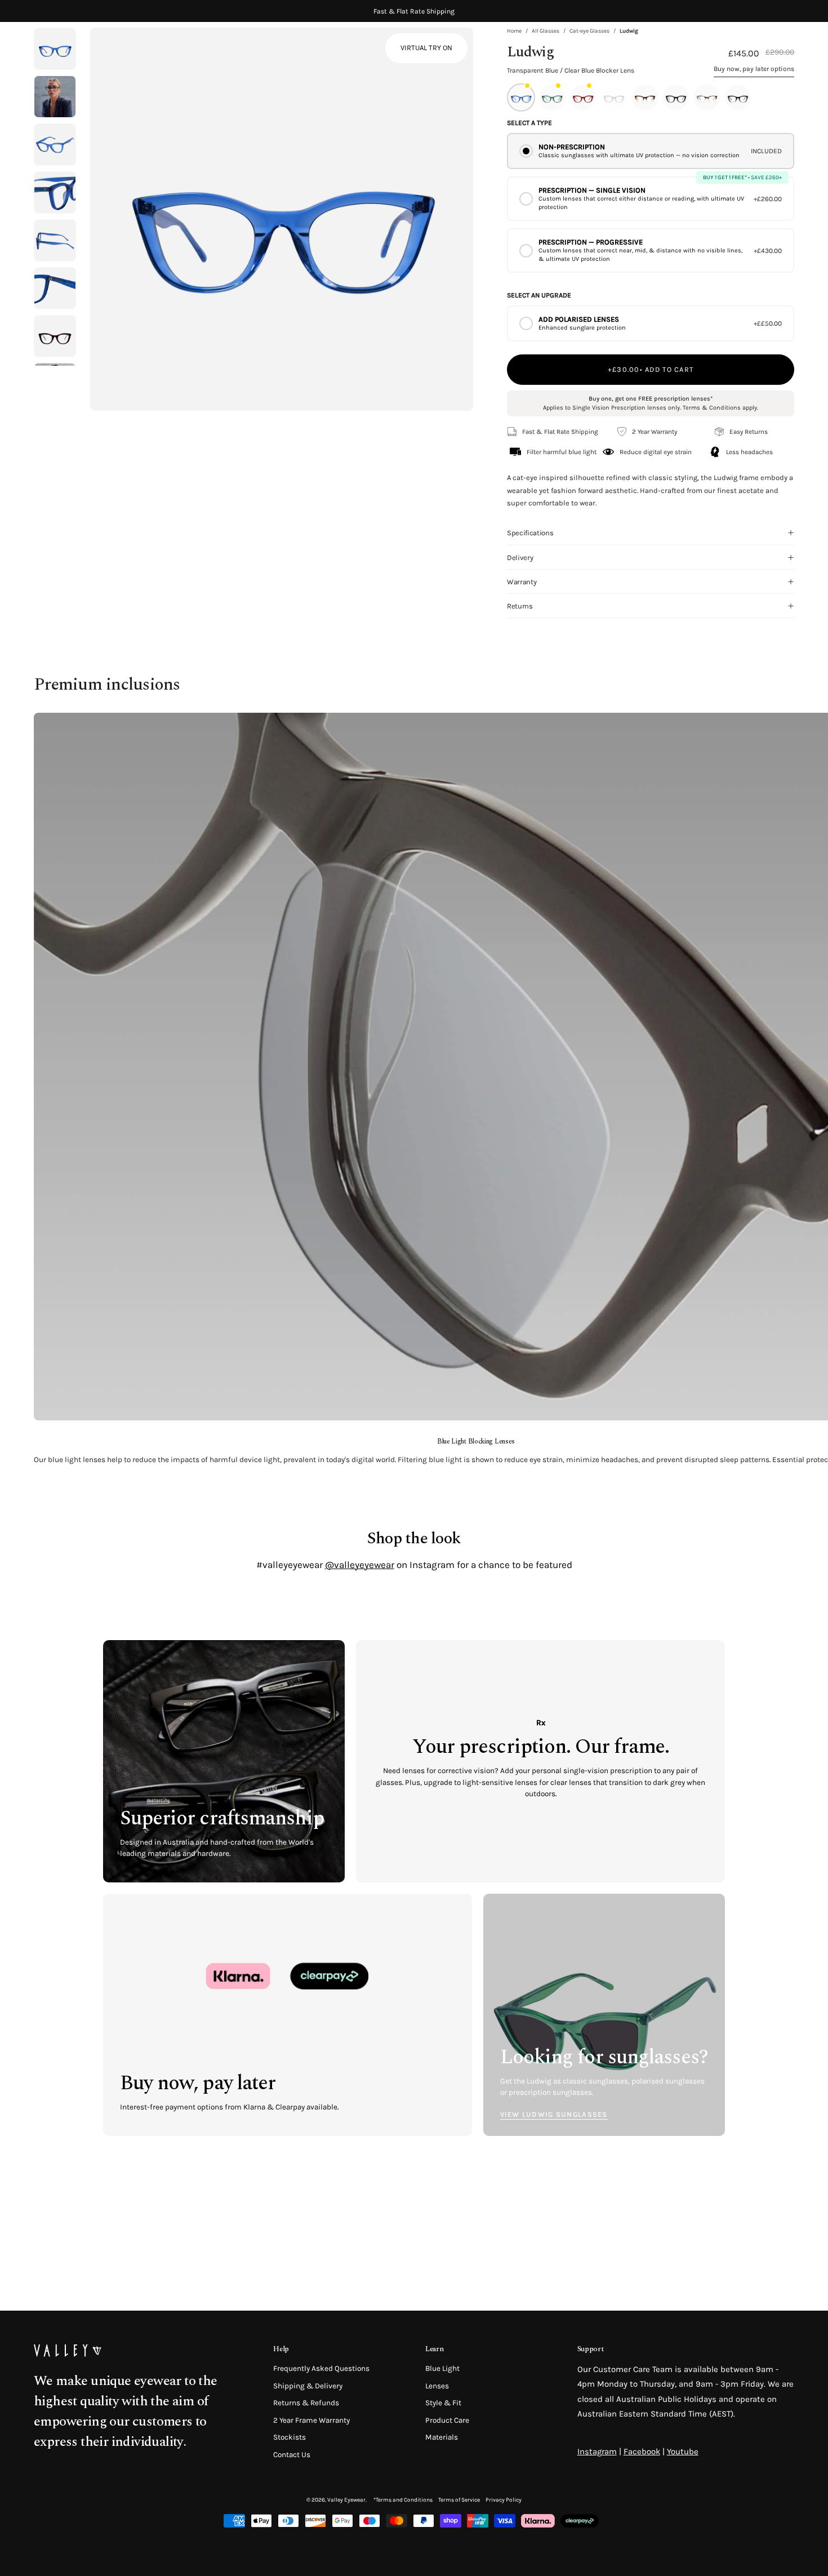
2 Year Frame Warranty (311, 2420)
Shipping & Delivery (308, 2386)
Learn (434, 2349)
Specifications (530, 533)
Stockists (290, 2438)
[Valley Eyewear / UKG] (82, 51)
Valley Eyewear (346, 2500)
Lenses (437, 2386)
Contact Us (292, 2455)
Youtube (683, 2451)
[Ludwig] (55, 97)
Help (281, 2349)
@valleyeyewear (360, 1565)
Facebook (642, 2451)
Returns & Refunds (306, 2403)
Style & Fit (443, 2403)
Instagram (597, 2451)
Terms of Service (459, 2500)
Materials (442, 2438)
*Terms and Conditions (403, 2500)
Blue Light (442, 2368)
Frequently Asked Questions (321, 2368)
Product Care (447, 2420)
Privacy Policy (504, 2500)
